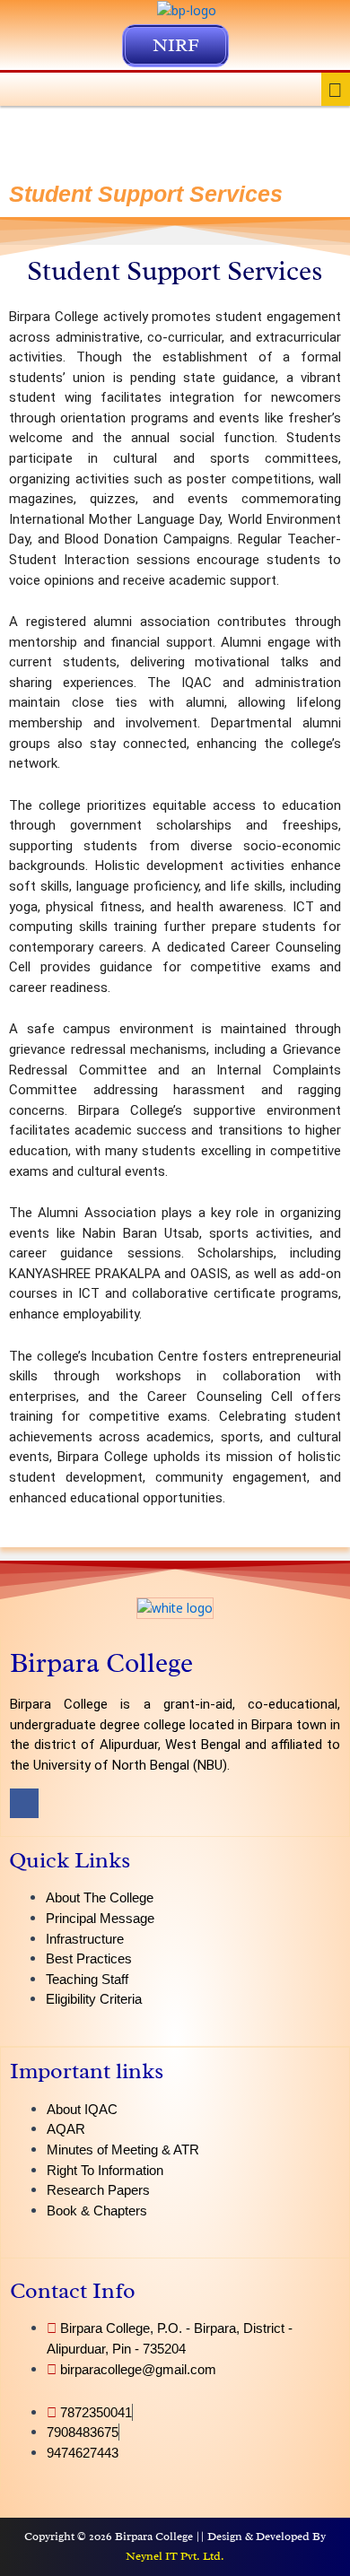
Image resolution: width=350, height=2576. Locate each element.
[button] (336, 89)
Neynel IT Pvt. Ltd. (175, 2556)
